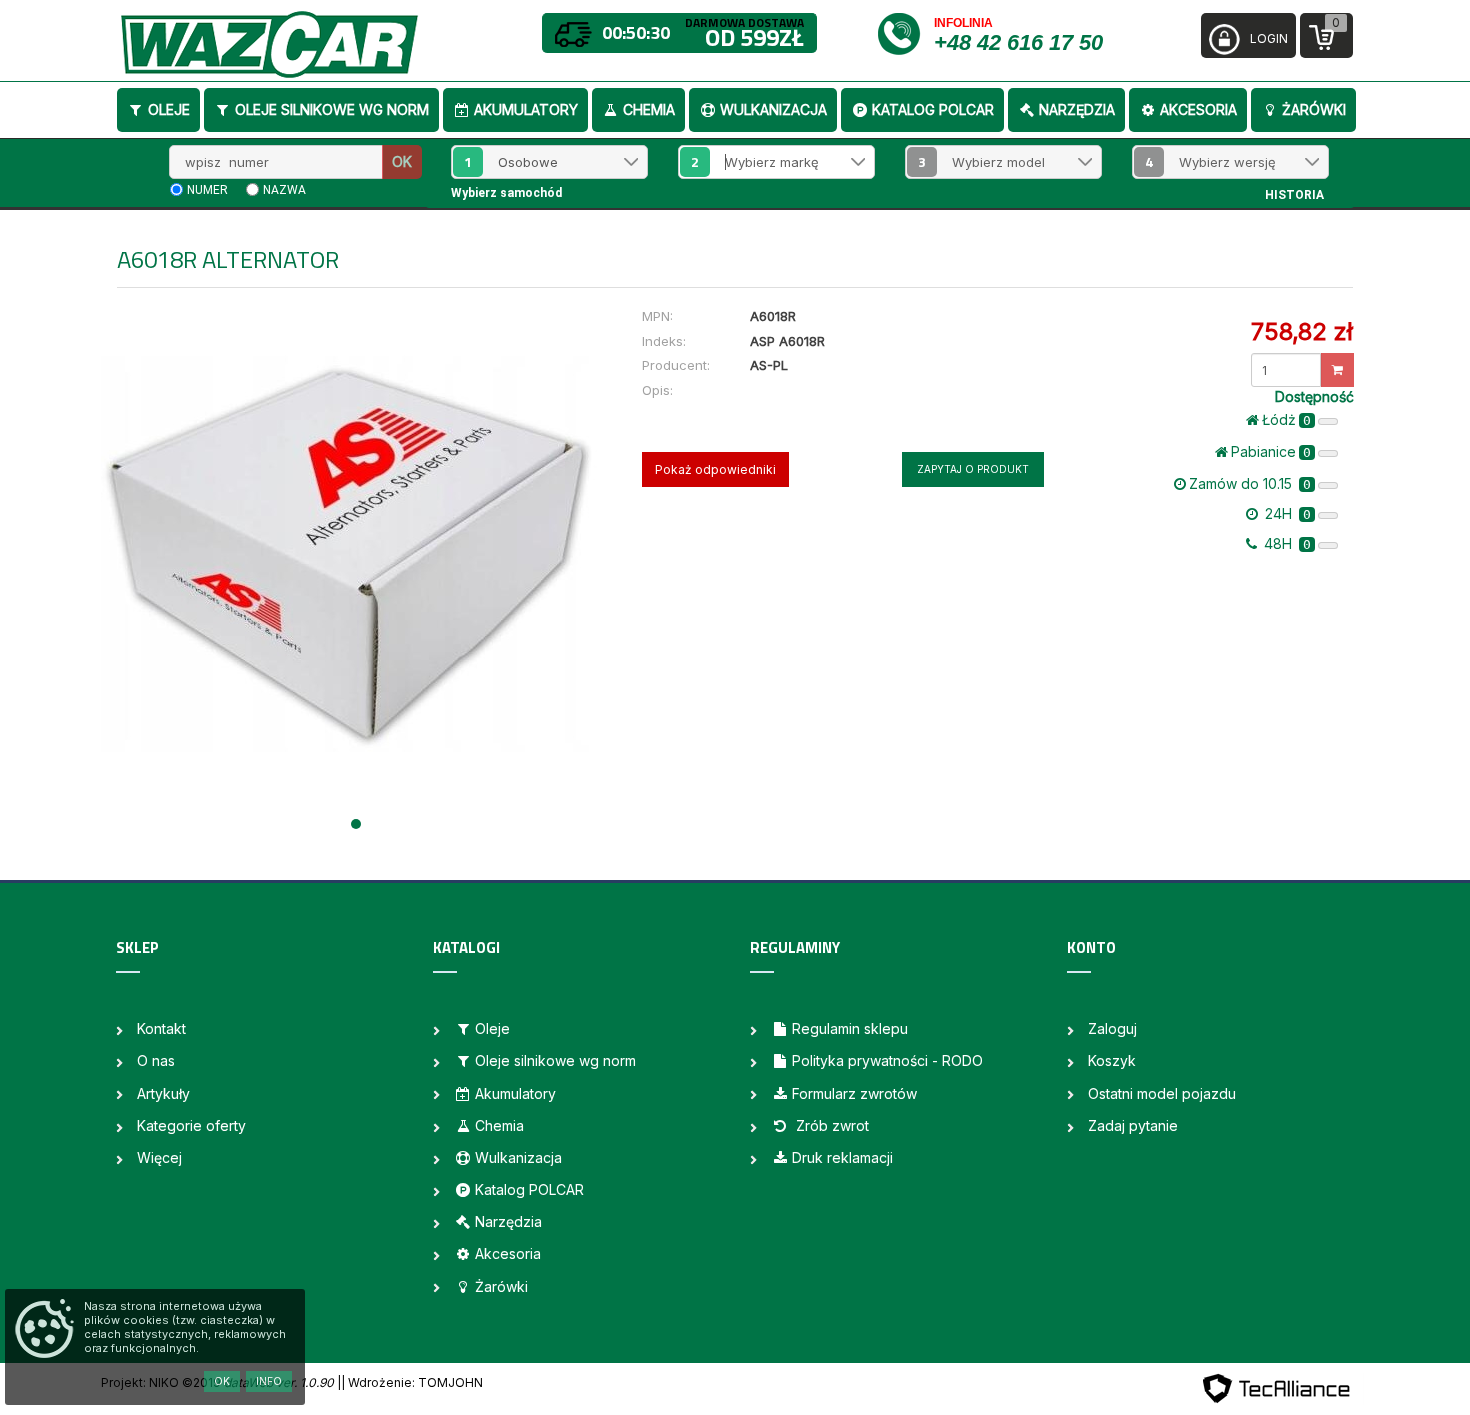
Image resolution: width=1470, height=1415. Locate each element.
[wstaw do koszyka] (1337, 370)
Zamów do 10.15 (1250, 483)
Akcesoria (1198, 109)
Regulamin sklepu (850, 1028)
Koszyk (1112, 1060)
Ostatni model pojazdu (1162, 1093)
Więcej (159, 1157)
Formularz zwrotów (854, 1093)
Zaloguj (1112, 1028)
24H (1286, 513)
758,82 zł (1302, 331)
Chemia (649, 109)
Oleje (169, 109)
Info (269, 1381)
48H (1285, 543)
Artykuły (163, 1093)
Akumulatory (526, 109)
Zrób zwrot (830, 1125)
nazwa (284, 190)
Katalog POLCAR (933, 109)
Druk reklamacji (842, 1157)
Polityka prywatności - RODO (887, 1060)
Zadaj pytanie (1133, 1125)
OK (402, 161)
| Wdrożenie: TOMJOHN (412, 1382)
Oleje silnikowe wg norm (332, 109)
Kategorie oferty (191, 1125)
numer (207, 190)
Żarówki (1314, 109)
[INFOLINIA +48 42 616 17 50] (904, 32)
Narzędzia (1077, 109)
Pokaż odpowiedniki (715, 469)
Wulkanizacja (773, 109)
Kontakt (161, 1028)
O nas (156, 1060)
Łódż (1286, 419)
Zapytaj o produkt (973, 469)
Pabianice (1271, 451)
